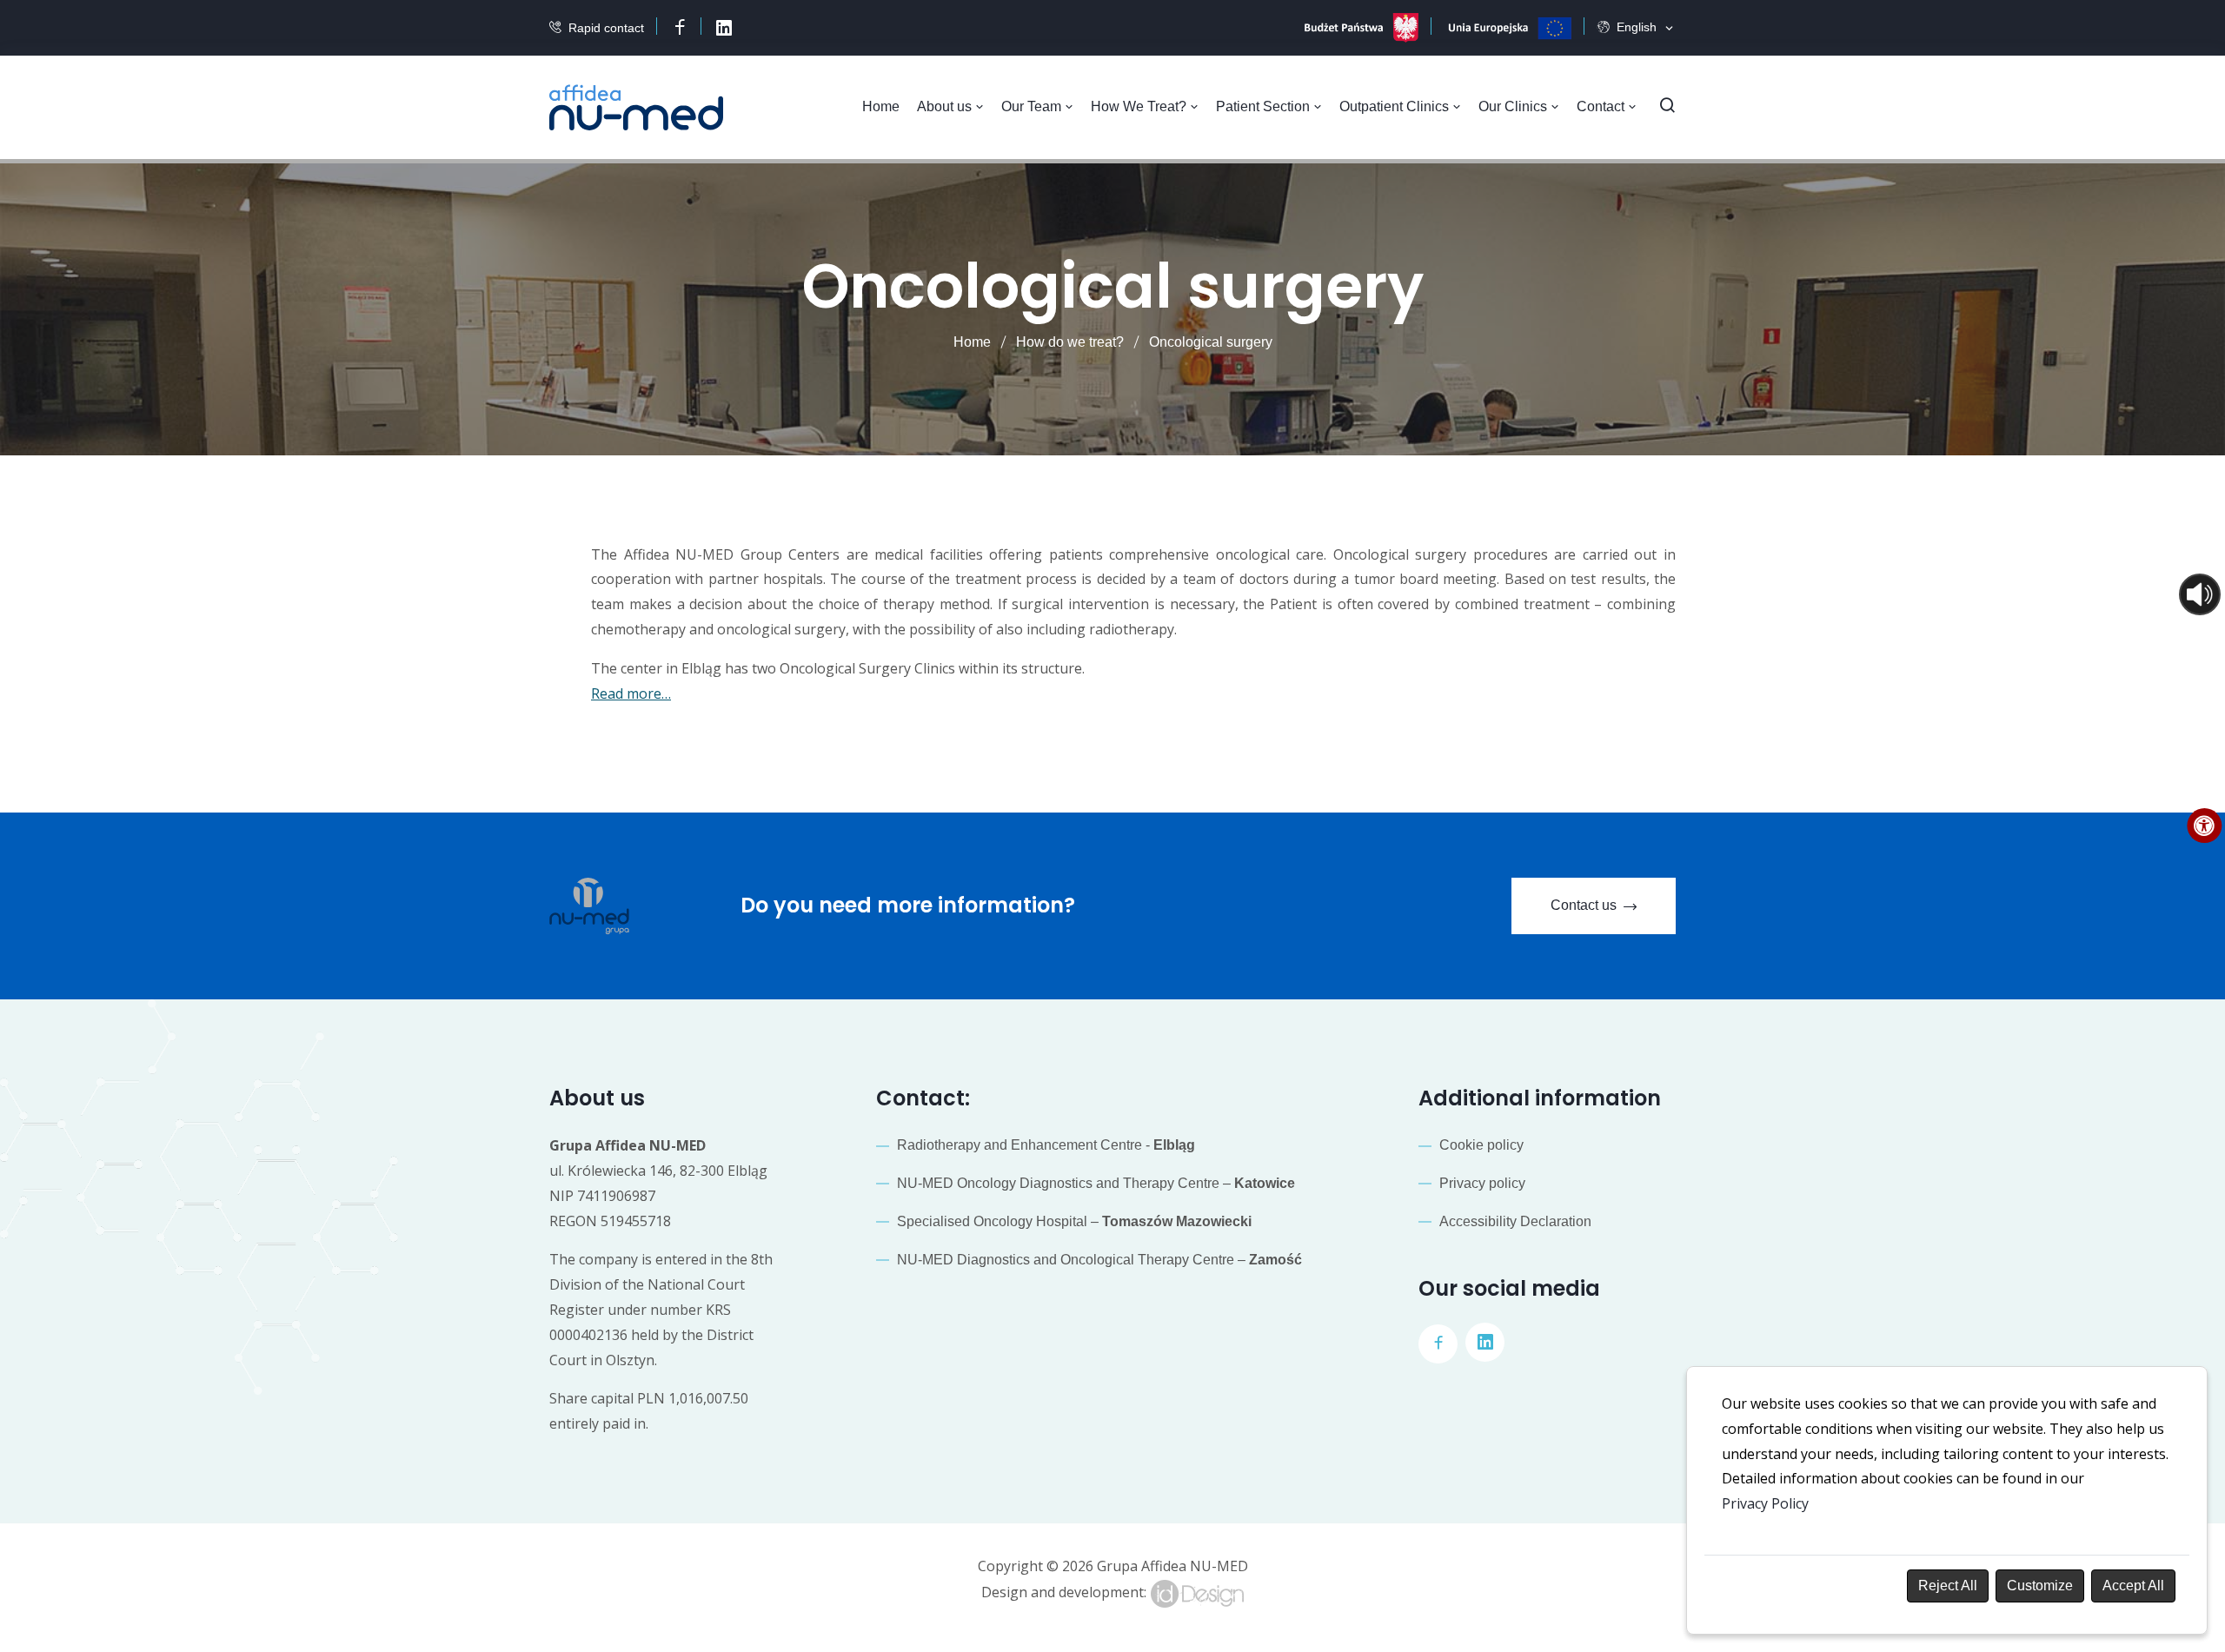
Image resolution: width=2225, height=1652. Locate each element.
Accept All (2133, 1586)
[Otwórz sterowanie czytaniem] (2200, 594)
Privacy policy (1482, 1183)
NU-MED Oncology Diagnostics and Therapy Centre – (1096, 1183)
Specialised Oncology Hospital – (1074, 1221)
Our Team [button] (1033, 106)
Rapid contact (606, 28)
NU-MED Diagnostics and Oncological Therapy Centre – (1099, 1260)
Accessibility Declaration (1515, 1221)
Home (972, 342)
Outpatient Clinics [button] (1396, 106)
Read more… (631, 693)
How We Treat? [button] (1140, 106)
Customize (2040, 1586)
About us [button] (946, 106)
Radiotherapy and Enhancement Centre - (1046, 1145)
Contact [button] (1602, 106)
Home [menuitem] (881, 106)
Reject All (1948, 1586)
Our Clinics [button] (1514, 106)
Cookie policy (1481, 1145)
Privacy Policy (1765, 1503)
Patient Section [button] (1265, 106)
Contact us (1584, 905)
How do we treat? (1070, 342)
